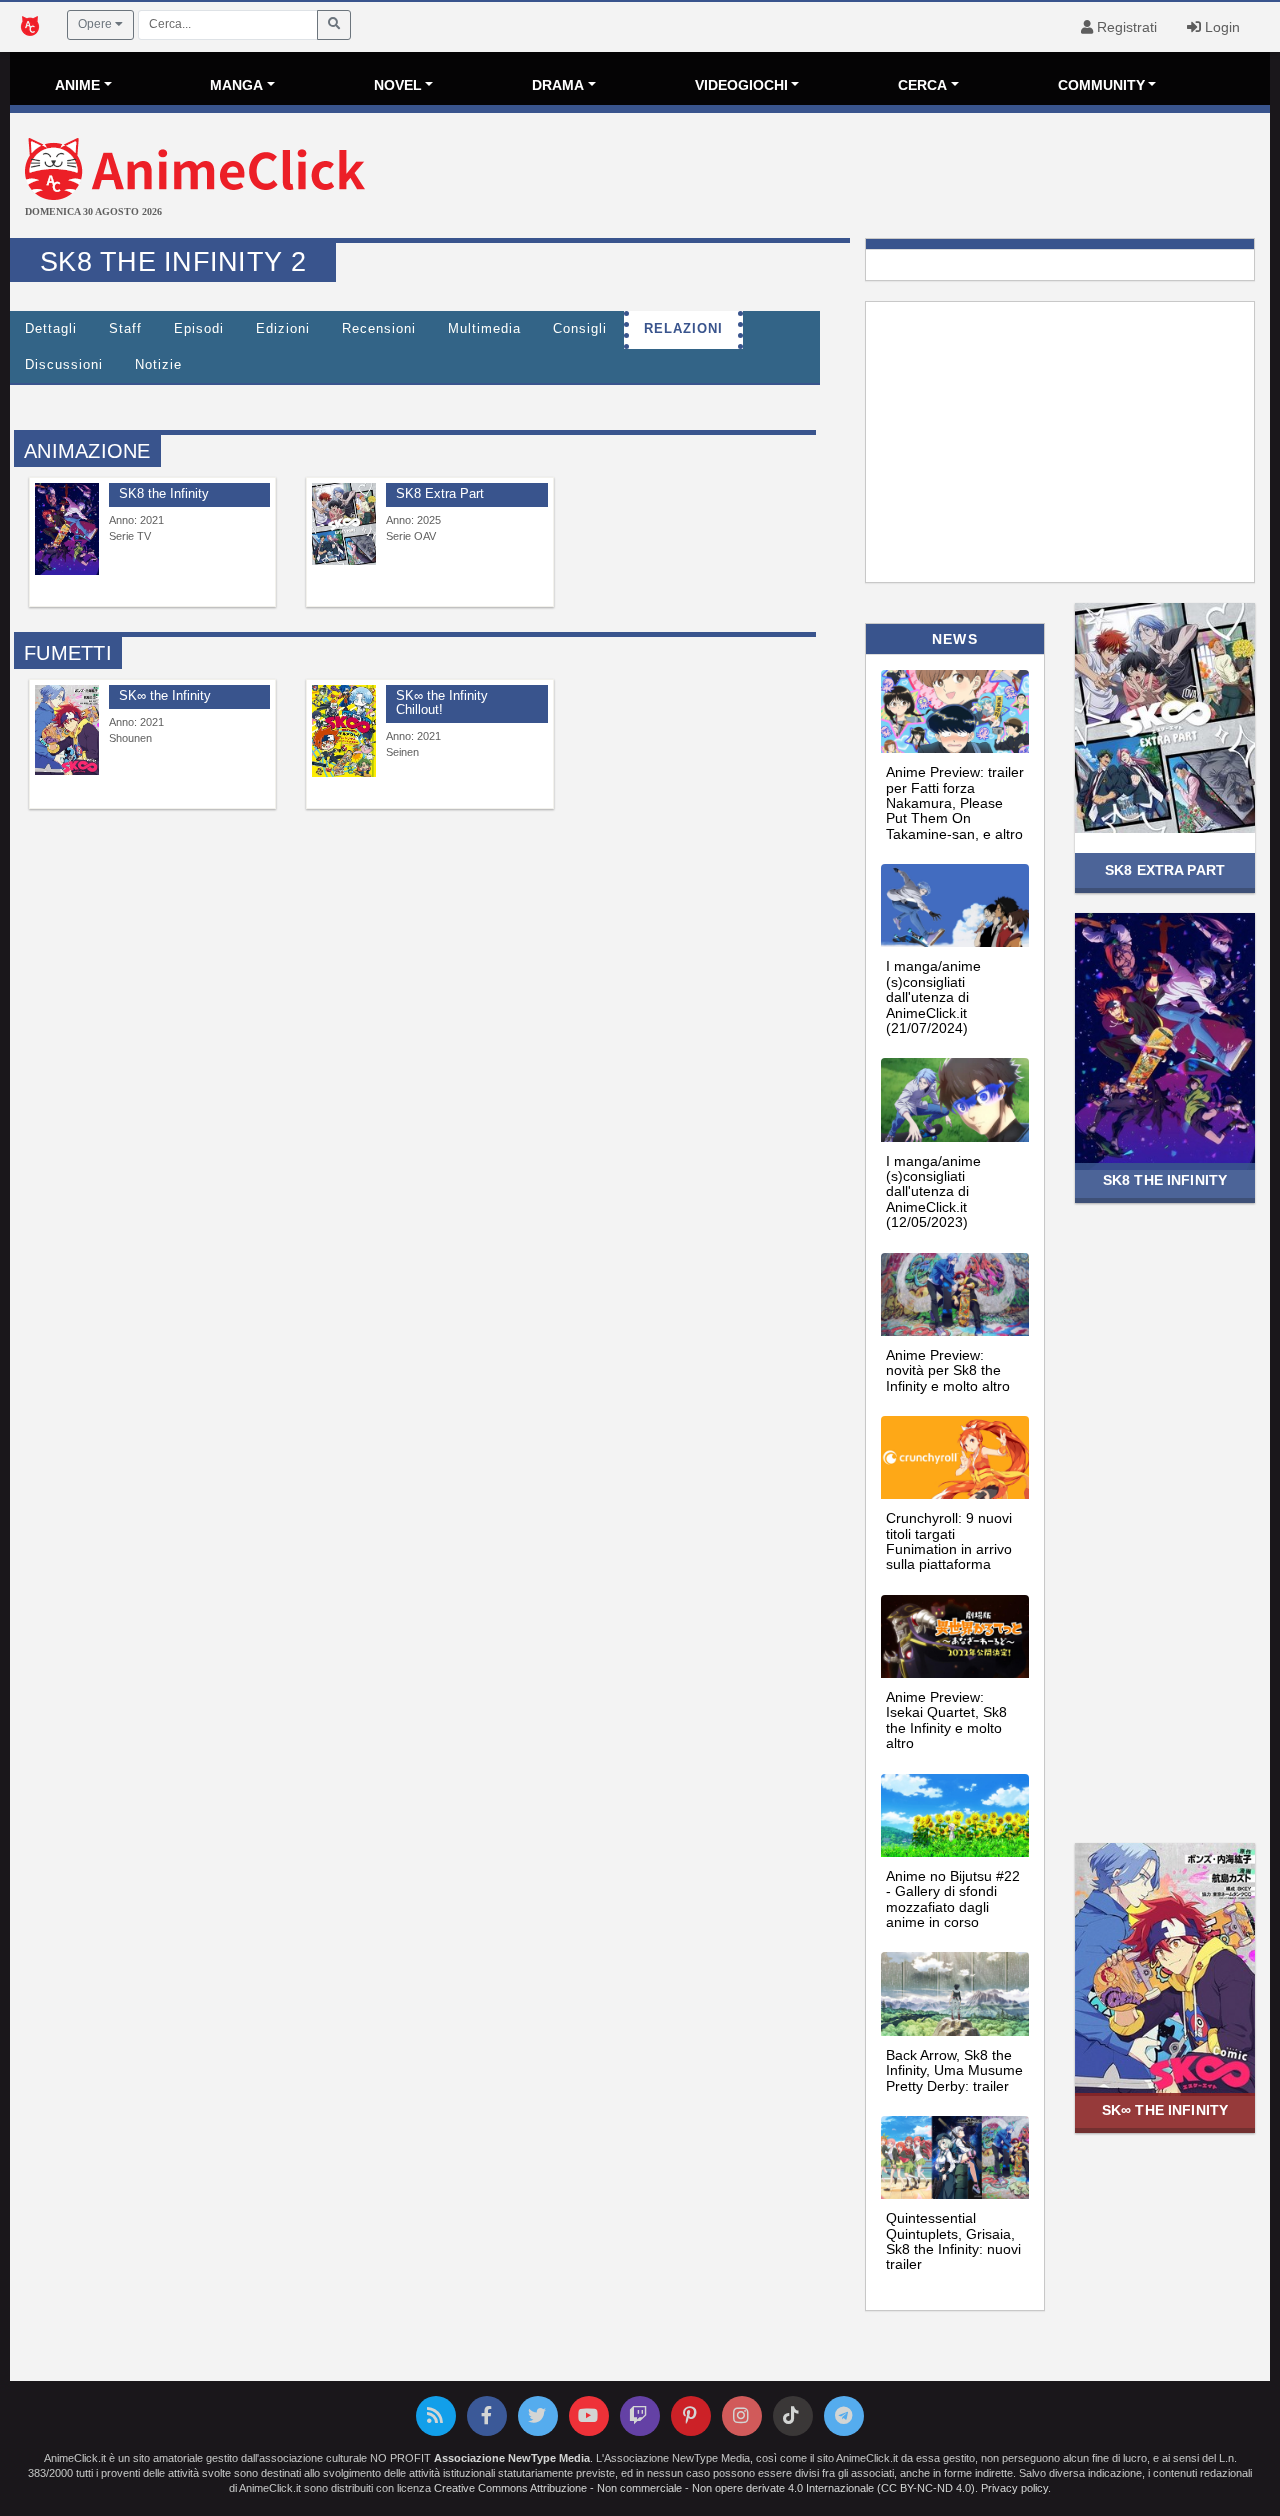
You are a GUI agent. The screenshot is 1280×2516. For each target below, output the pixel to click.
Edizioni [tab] (283, 329)
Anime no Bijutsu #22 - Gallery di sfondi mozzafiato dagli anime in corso (953, 1899)
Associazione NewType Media (512, 2458)
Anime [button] (77, 85)
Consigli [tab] (580, 329)
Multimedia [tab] (484, 329)
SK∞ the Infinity (1165, 2110)
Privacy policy (1014, 2488)
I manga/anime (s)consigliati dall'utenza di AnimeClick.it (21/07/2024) (933, 997)
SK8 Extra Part (1165, 870)
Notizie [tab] (158, 365)
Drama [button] (558, 85)
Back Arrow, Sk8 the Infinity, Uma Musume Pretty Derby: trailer (954, 2070)
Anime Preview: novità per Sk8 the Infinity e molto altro (948, 1370)
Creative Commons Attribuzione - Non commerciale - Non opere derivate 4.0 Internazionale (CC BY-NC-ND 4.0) (704, 2488)
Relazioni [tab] (683, 329)
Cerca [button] (922, 85)
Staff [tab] (125, 329)
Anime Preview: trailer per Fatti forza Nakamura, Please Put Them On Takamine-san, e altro (955, 803)
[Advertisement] (850, 178)
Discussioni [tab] (64, 365)
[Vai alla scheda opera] (67, 528)
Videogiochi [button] (741, 85)
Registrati (1125, 27)
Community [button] (1101, 85)
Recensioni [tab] (379, 329)
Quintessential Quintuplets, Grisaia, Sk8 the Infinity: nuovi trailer (953, 2241)
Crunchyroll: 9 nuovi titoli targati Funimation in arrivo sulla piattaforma (949, 1541)
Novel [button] (398, 85)
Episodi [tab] (199, 329)
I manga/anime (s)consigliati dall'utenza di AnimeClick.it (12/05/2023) (933, 1192)
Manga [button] (236, 85)
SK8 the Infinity (1165, 1180)
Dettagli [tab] (51, 329)
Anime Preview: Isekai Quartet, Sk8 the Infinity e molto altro (946, 1720)
